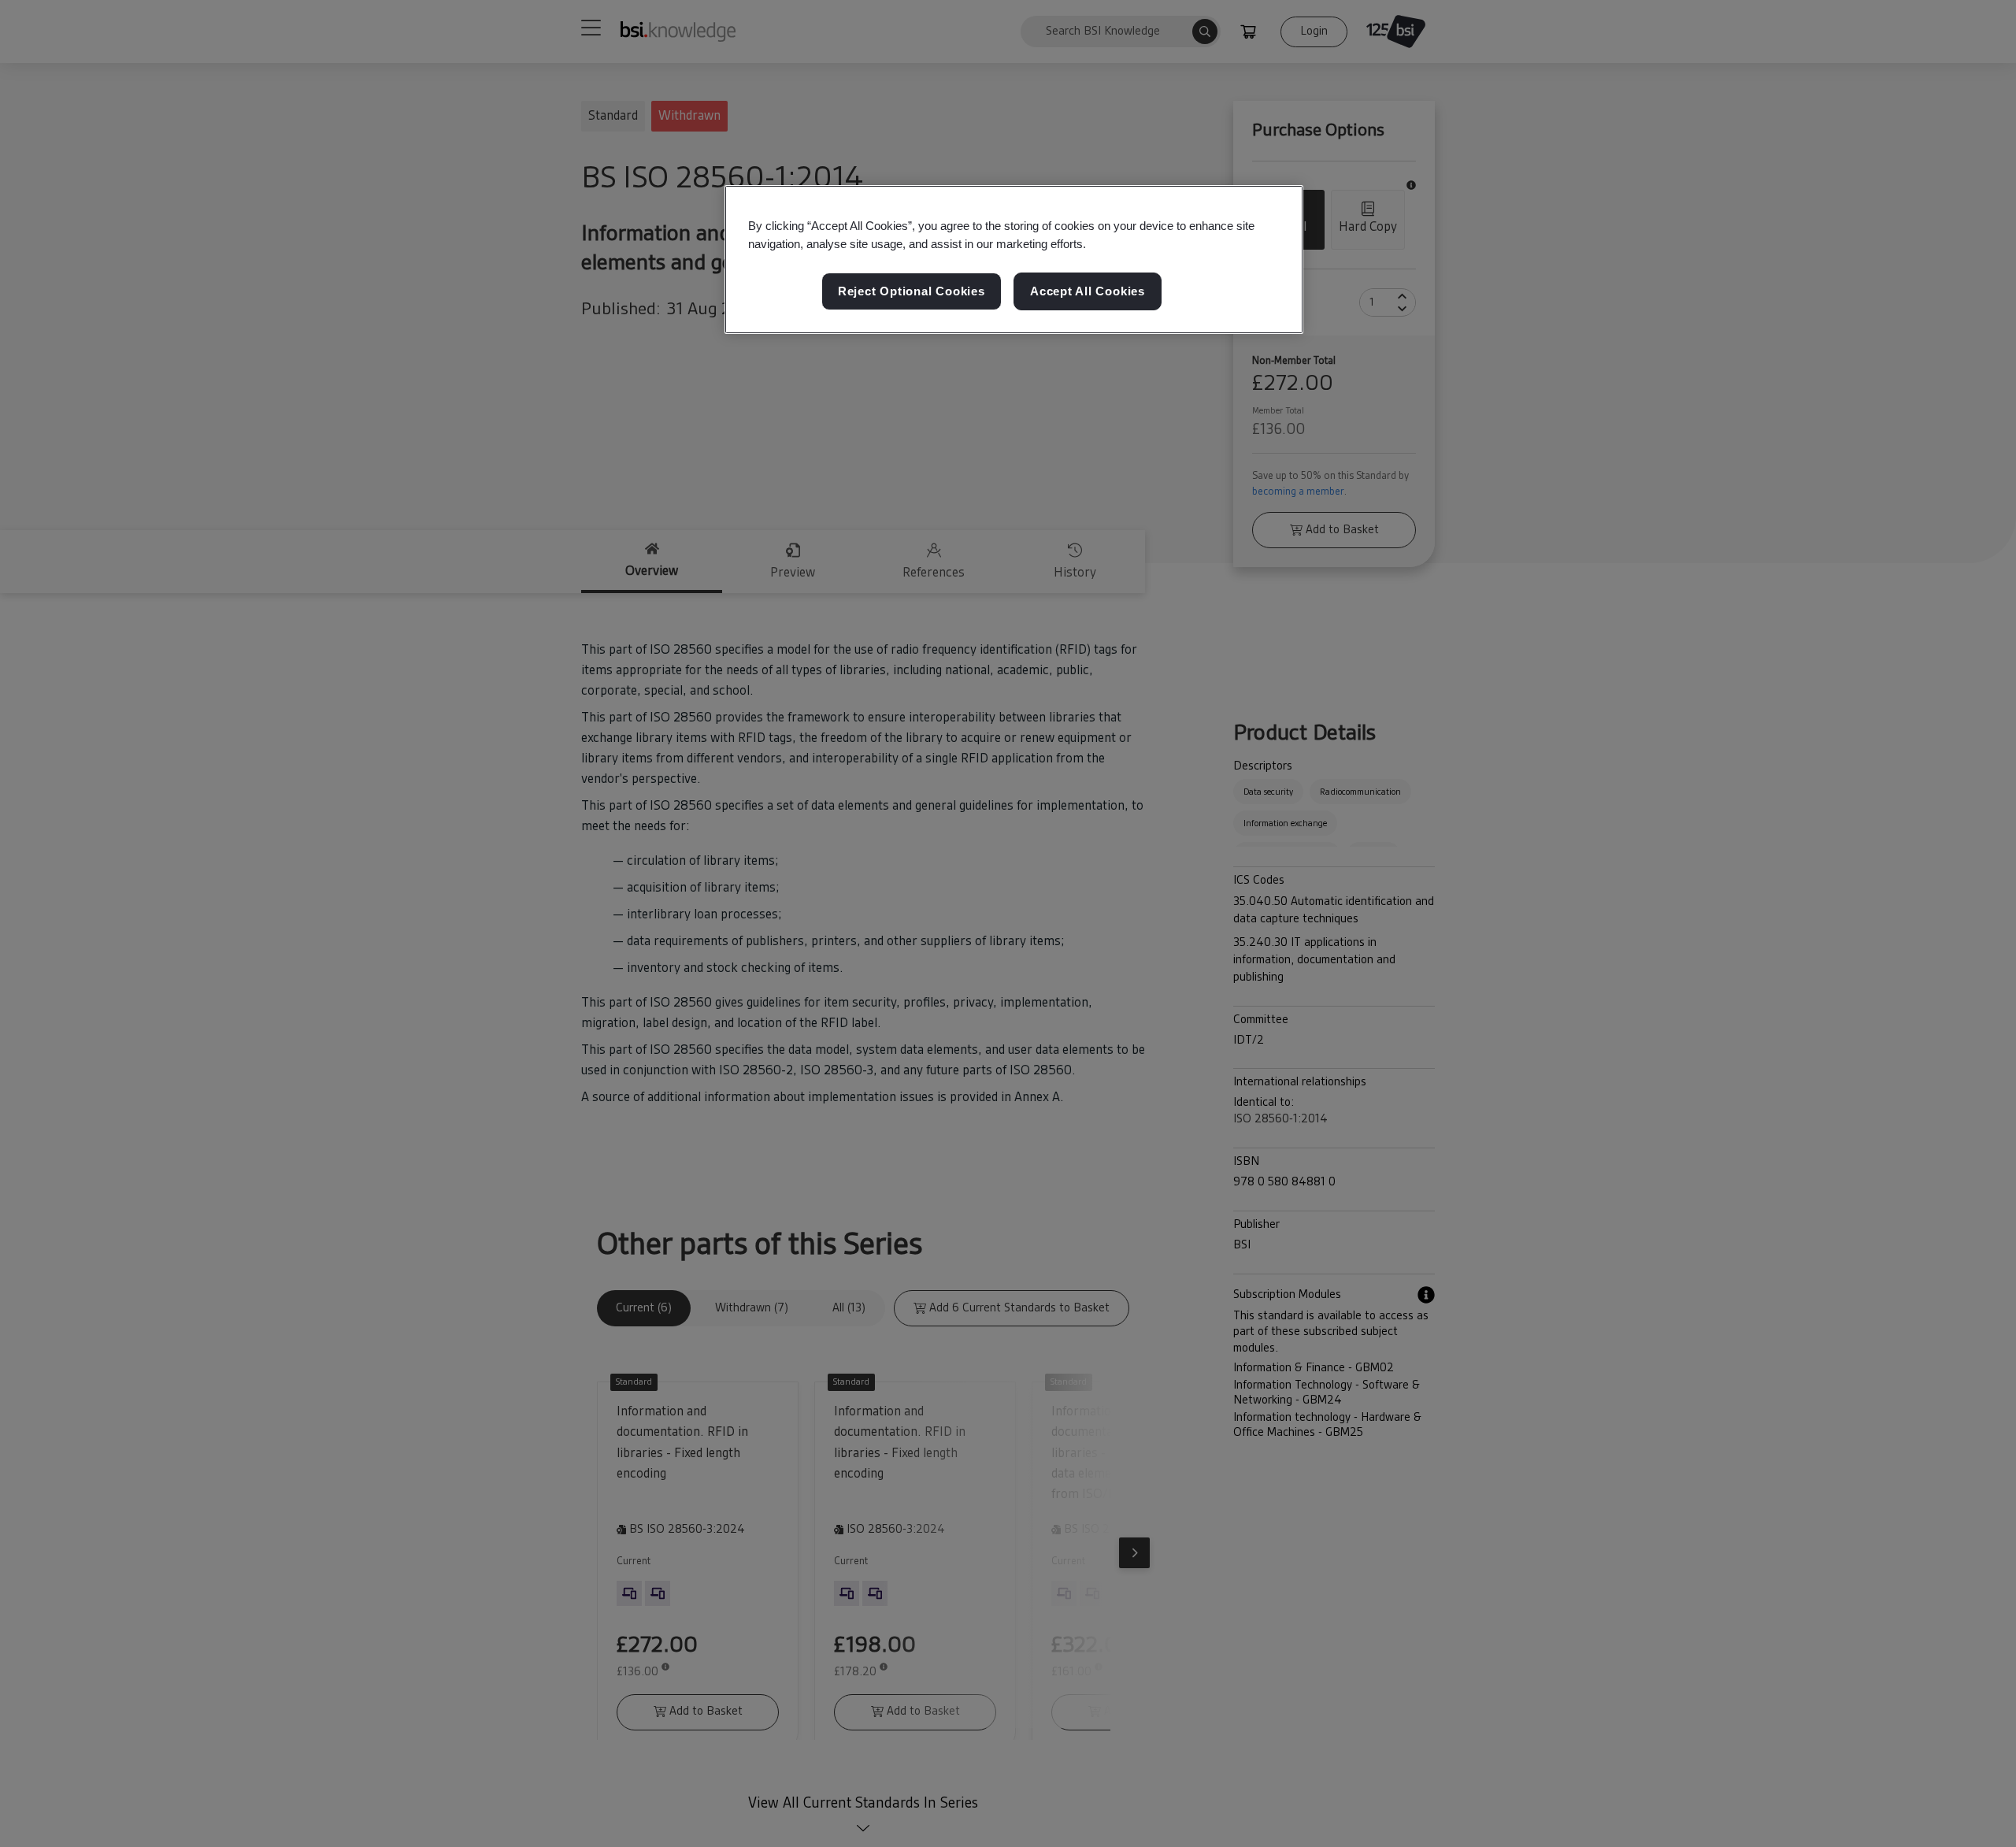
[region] (1014, 260)
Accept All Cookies (1088, 291)
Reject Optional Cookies (912, 291)
